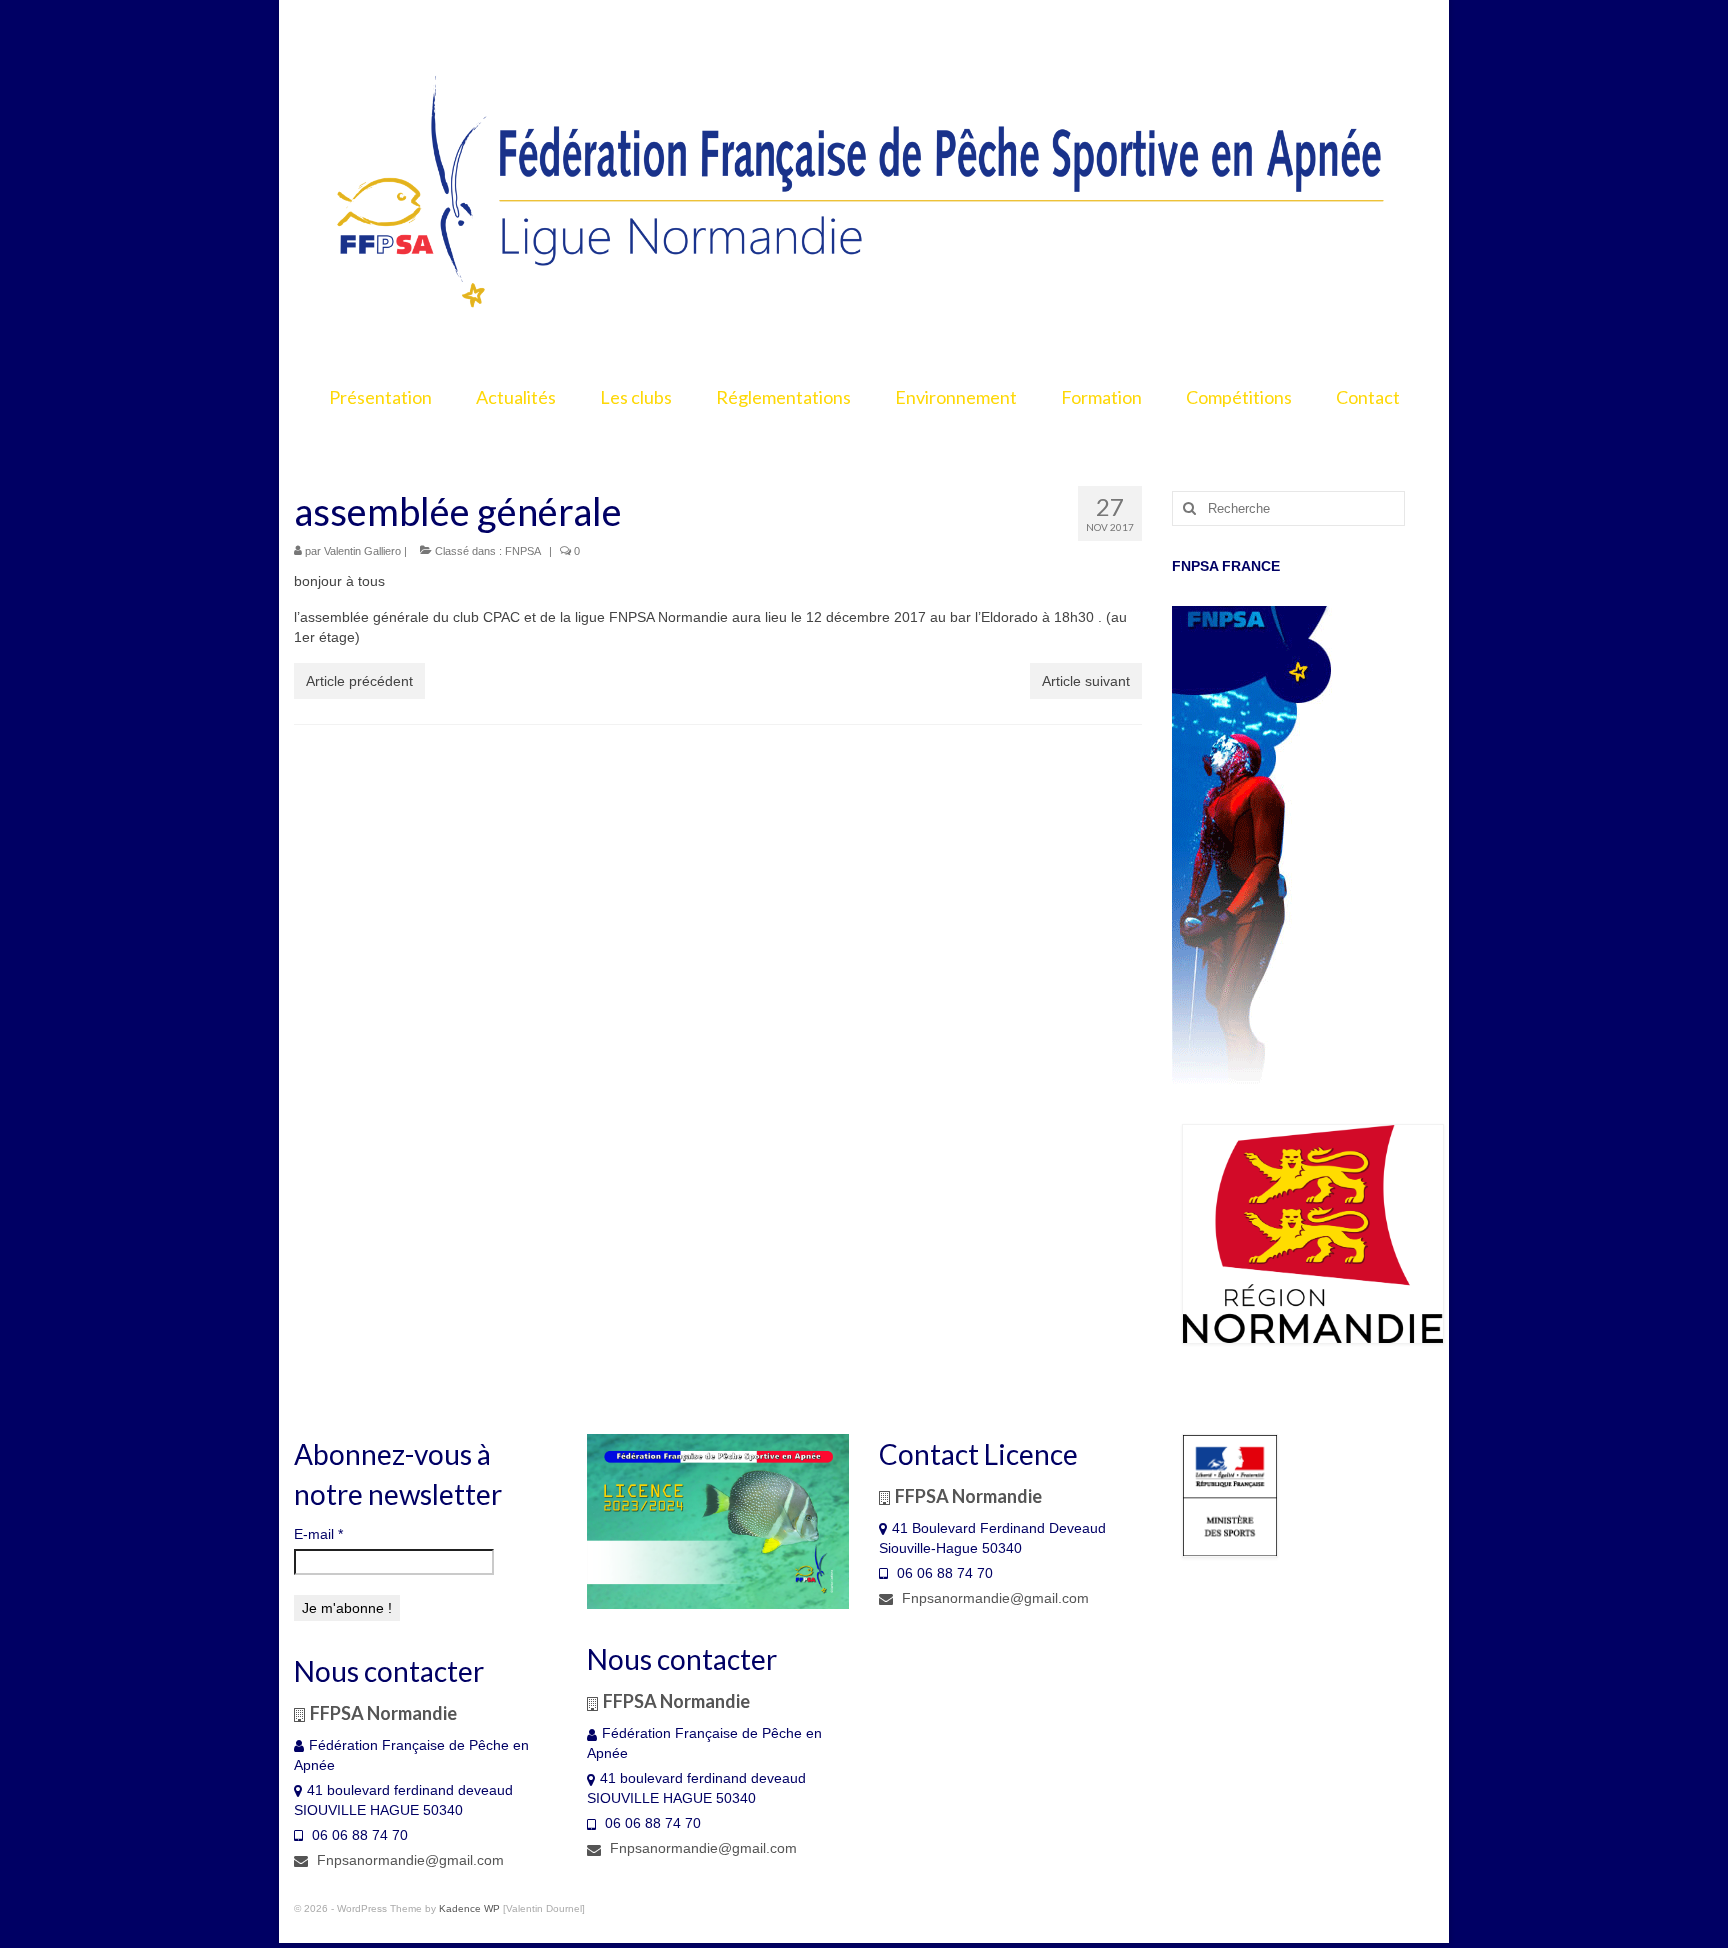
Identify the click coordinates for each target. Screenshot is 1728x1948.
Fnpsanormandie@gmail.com (408, 1860)
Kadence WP (469, 1908)
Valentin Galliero (362, 551)
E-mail (318, 1534)
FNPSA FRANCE (1226, 566)
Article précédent (359, 681)
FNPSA (523, 551)
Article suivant (1086, 681)
